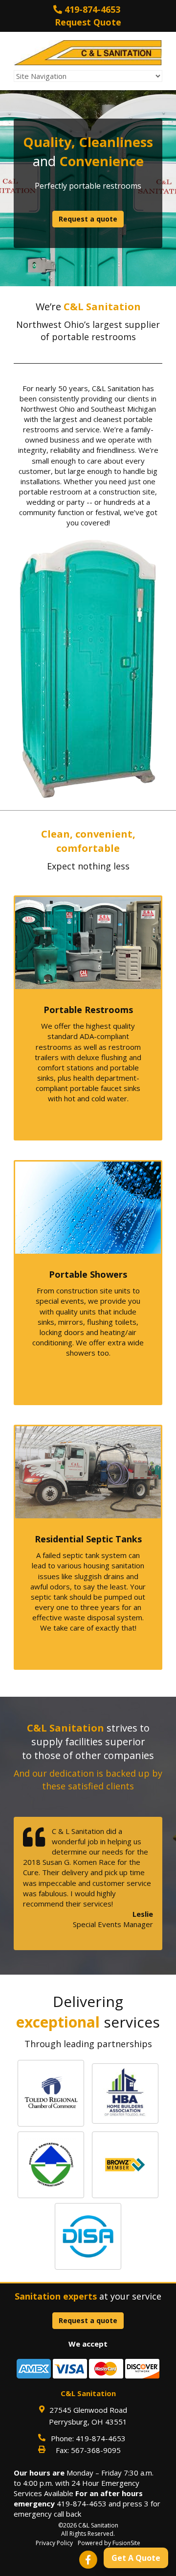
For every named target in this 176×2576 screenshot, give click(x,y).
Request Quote (88, 22)
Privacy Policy (54, 2543)
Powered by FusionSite (109, 2543)
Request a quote (88, 219)
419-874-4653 (91, 9)
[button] (51, 2093)
